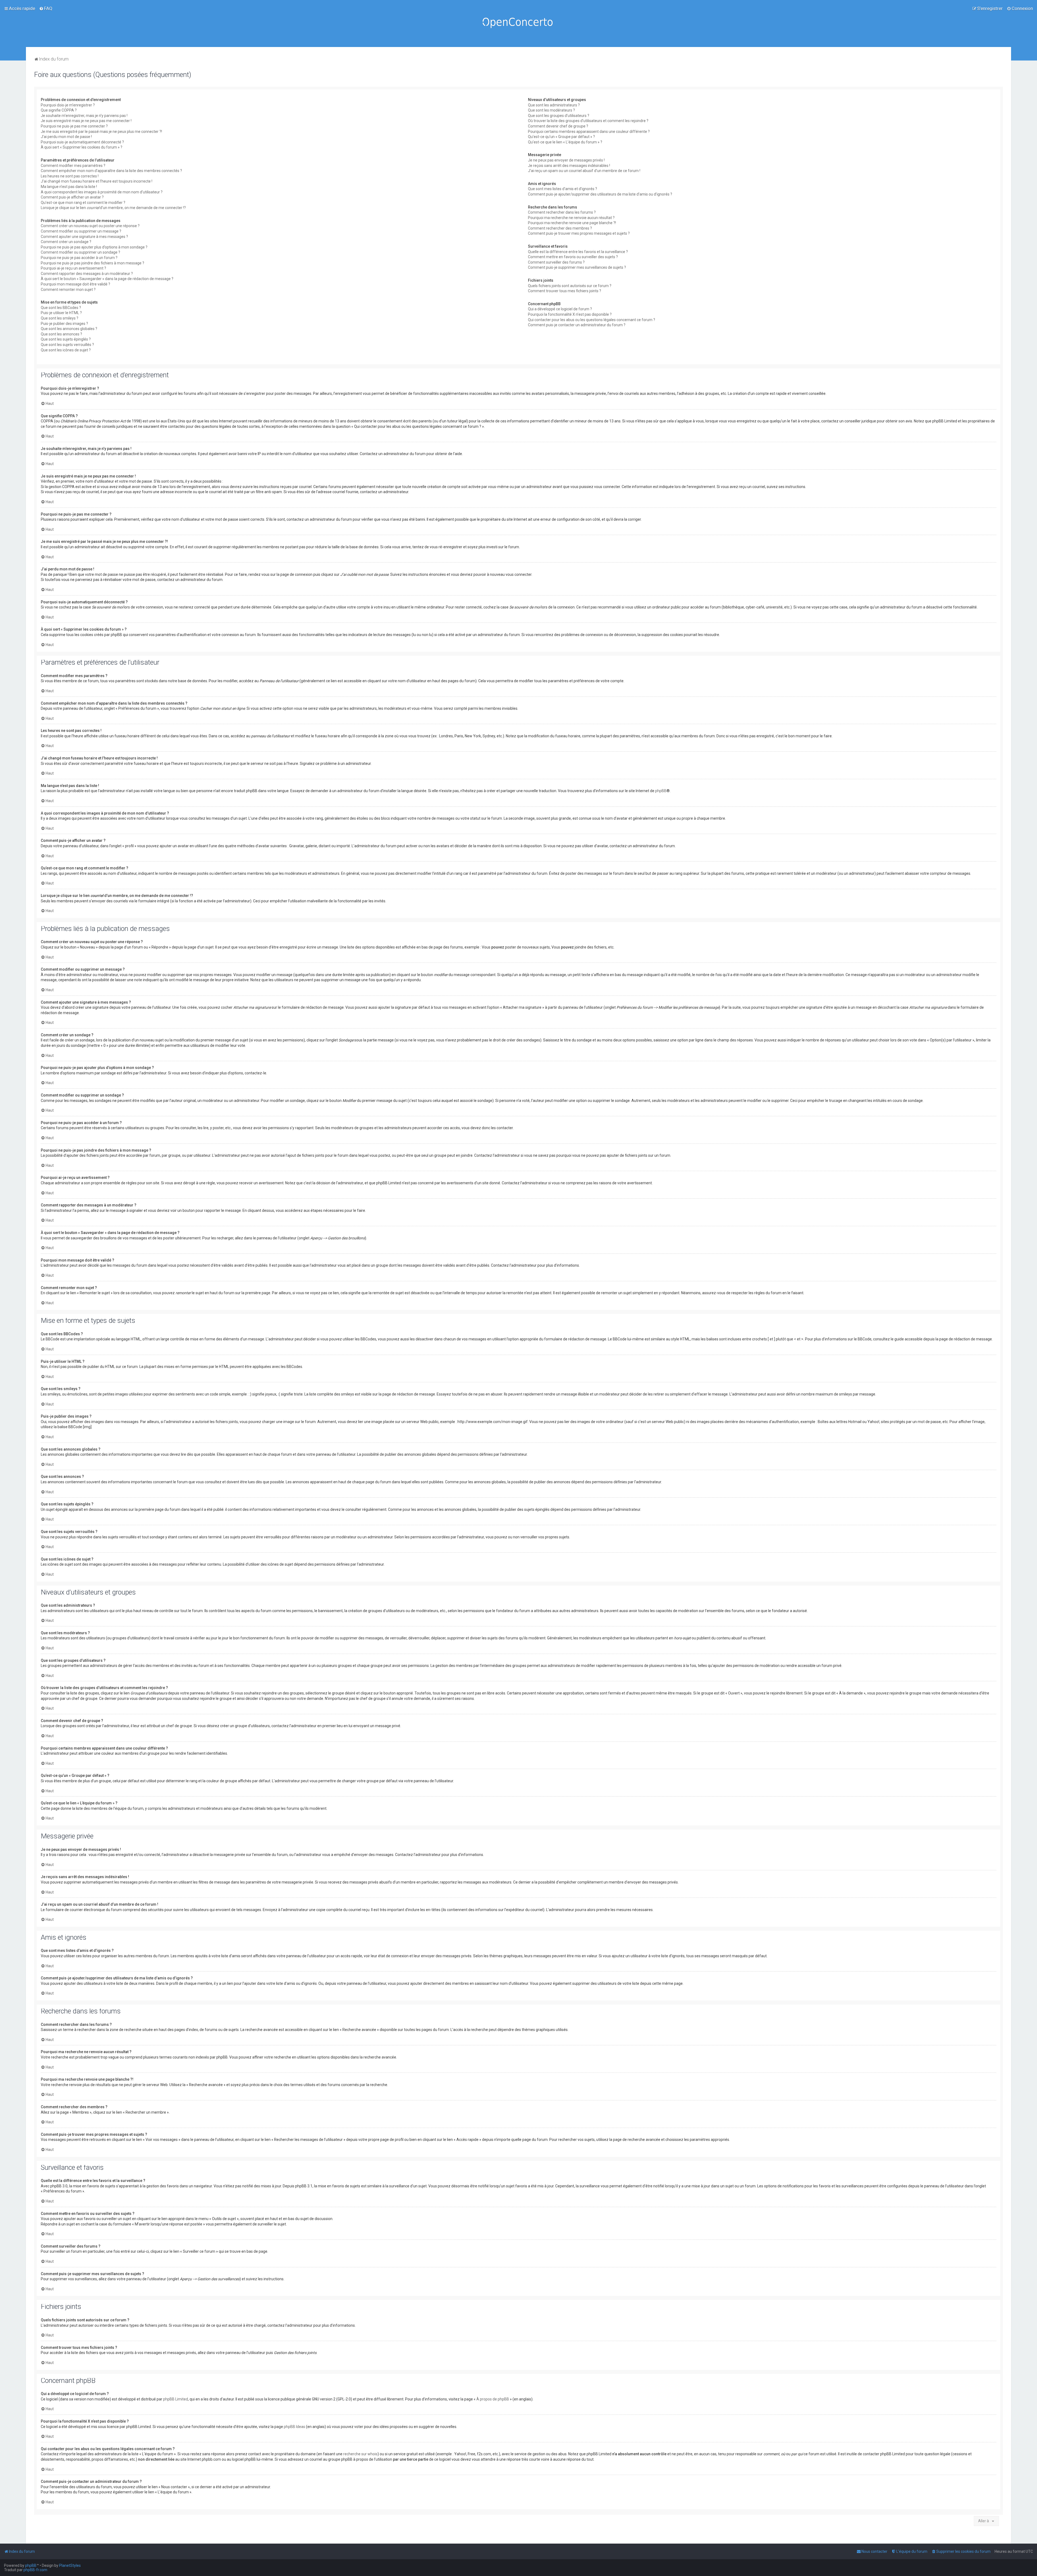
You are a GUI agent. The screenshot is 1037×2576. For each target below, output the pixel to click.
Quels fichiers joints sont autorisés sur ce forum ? (570, 286)
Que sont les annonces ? (61, 334)
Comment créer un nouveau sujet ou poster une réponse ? (90, 226)
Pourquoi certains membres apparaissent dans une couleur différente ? (589, 132)
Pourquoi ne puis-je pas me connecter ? (74, 126)
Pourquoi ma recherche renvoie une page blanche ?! (572, 223)
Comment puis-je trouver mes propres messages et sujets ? (579, 233)
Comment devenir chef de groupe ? (558, 126)
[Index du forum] (518, 23)
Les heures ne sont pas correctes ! (70, 176)
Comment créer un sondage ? (66, 242)
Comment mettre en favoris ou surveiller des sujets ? (573, 257)
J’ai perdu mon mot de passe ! (66, 137)
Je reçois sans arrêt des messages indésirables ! (569, 166)
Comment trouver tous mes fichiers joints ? (565, 291)
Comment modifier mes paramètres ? (73, 166)
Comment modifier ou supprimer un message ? (81, 231)
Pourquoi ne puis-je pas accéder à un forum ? (79, 258)
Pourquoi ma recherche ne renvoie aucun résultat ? (571, 218)
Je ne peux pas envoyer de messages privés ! (566, 160)
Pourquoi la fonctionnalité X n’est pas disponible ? (570, 314)
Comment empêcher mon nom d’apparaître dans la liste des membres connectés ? (111, 171)
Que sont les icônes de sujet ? (66, 350)
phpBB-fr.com (35, 2570)
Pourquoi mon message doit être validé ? (75, 284)
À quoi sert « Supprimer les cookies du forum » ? (82, 147)
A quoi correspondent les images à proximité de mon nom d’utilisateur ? (102, 192)
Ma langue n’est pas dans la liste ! (69, 187)
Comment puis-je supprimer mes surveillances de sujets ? (577, 267)
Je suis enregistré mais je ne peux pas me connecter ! (86, 121)
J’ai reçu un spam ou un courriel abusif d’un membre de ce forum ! (584, 171)
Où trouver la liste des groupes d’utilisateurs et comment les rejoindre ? (588, 121)
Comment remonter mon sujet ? (68, 290)
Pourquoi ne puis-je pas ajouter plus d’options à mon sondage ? (94, 247)
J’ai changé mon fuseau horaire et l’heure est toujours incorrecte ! (97, 181)
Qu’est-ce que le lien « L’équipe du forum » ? (565, 142)
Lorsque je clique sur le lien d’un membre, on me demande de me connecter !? (113, 208)
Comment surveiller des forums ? (556, 262)
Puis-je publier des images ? (64, 324)
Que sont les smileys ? (60, 318)
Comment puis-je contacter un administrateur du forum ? (577, 325)
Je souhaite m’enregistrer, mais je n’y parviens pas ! (84, 116)
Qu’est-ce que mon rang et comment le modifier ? (83, 203)
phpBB (661, 791)
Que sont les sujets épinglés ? (66, 339)
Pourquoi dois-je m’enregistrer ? (68, 105)
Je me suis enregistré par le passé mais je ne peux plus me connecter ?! (101, 132)
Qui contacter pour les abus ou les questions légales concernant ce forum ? (592, 320)
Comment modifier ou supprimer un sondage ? (80, 252)
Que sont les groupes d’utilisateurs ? (559, 116)
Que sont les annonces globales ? (69, 329)
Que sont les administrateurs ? (554, 105)
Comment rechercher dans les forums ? (562, 212)
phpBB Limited (176, 2399)
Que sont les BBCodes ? (61, 308)
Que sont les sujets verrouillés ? (67, 345)
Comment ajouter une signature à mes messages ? (84, 237)
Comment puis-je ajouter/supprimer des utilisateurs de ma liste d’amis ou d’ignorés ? (600, 194)
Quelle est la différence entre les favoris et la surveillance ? (578, 252)
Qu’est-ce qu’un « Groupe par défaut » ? (561, 137)
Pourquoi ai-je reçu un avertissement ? (73, 268)
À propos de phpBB (493, 2399)
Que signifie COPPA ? (59, 110)
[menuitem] (46, 8)
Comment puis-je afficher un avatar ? (72, 197)
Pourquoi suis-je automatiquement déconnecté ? (82, 142)
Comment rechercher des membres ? (560, 228)
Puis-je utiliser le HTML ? (61, 313)
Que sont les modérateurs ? (551, 110)
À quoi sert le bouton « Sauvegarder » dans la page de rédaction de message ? (107, 279)
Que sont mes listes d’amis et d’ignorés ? (563, 189)
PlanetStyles (70, 2565)
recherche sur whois (360, 2454)
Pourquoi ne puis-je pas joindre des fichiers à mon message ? (92, 263)
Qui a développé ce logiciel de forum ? (560, 309)
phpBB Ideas (294, 2427)
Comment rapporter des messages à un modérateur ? (87, 274)
